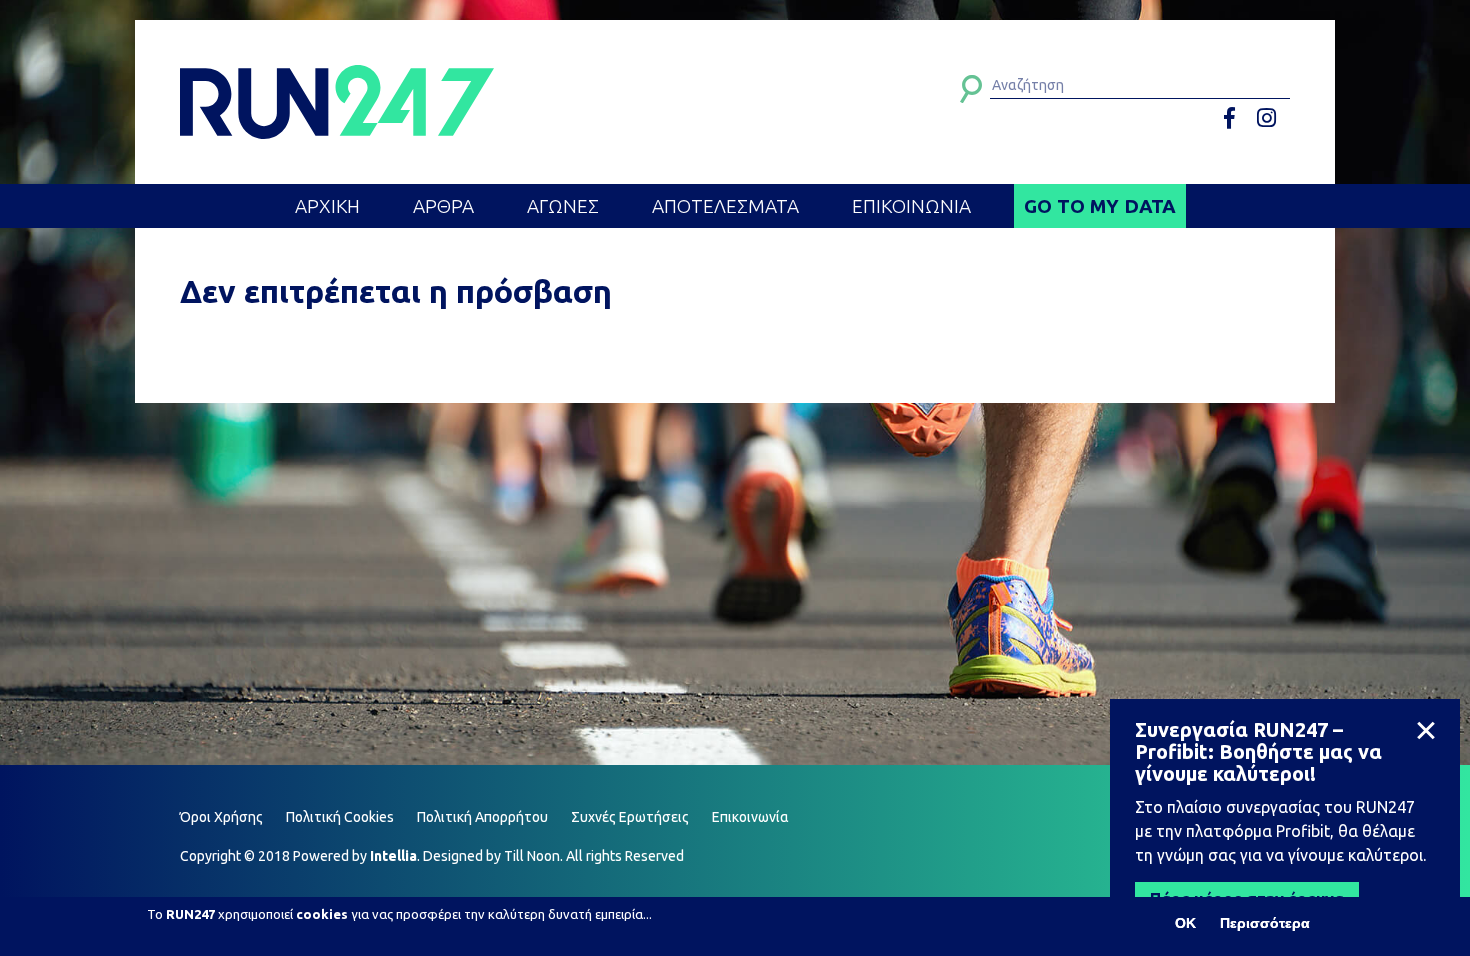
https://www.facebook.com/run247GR (1236, 118)
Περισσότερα (1265, 923)
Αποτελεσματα (725, 206)
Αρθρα (443, 206)
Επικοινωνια (911, 206)
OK (1185, 923)
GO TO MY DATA (1100, 206)
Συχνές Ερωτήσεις (630, 817)
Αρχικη (327, 206)
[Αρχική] (337, 102)
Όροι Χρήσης (221, 817)
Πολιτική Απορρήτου (482, 817)
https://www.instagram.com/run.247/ (1269, 118)
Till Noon (532, 856)
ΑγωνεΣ (563, 206)
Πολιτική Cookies (340, 817)
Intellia (393, 856)
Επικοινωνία (750, 817)
